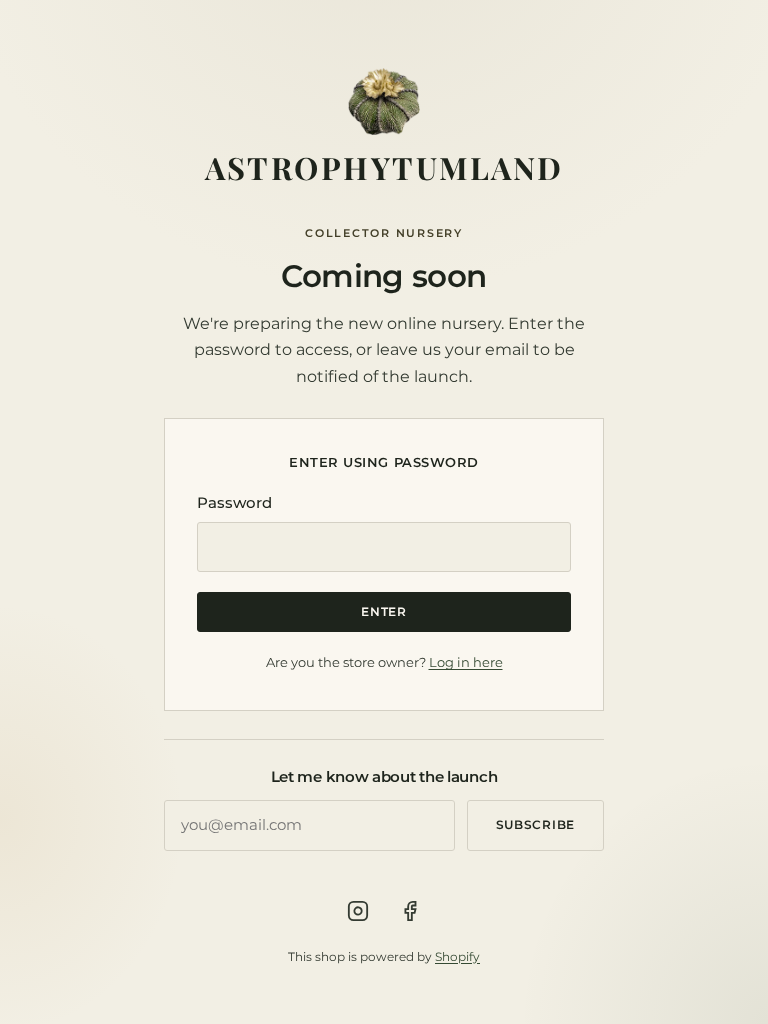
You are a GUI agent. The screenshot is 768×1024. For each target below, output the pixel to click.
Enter (384, 611)
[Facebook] (410, 911)
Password (234, 502)
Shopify (457, 956)
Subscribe (535, 824)
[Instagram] (358, 911)
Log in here (466, 662)
